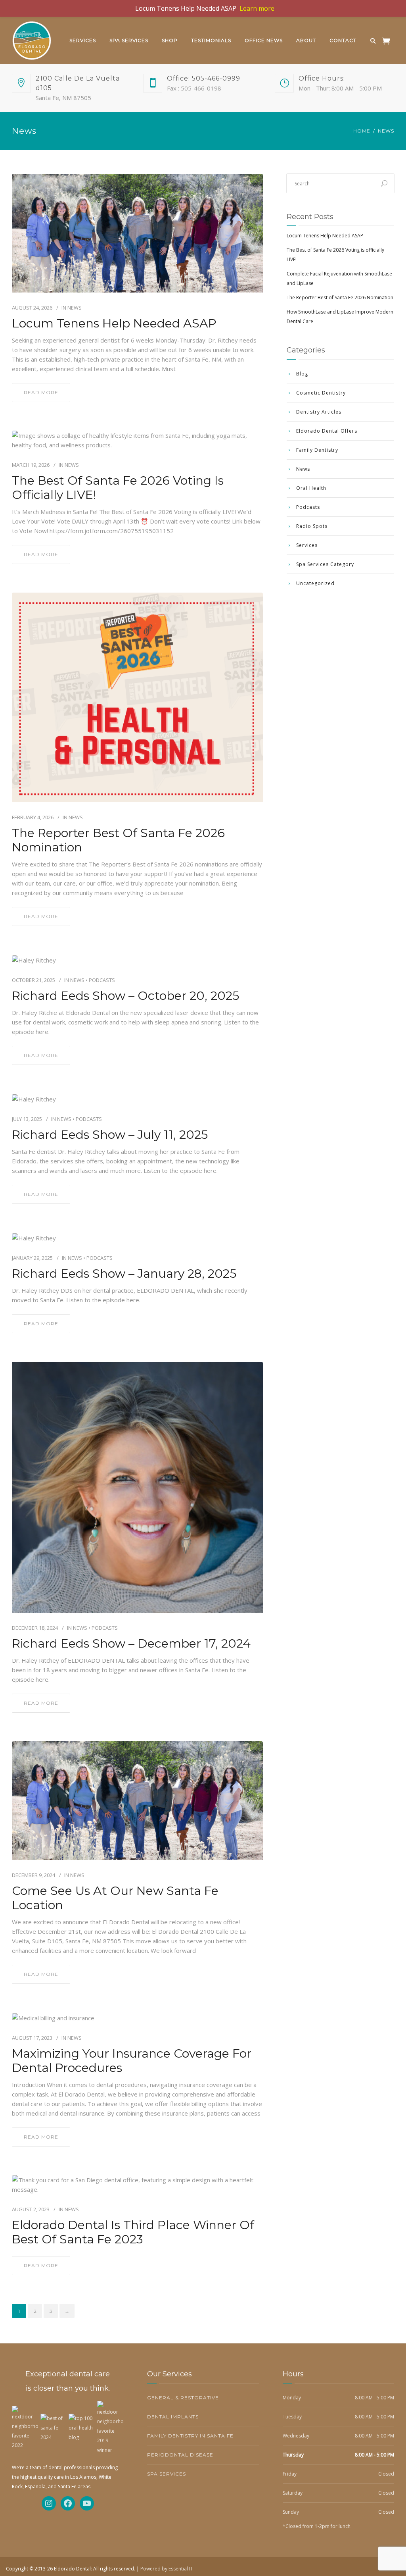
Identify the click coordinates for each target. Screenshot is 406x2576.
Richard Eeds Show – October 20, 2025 (125, 996)
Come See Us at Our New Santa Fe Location (115, 1898)
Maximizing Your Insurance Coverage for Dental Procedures (132, 2061)
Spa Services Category (325, 564)
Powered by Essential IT (167, 2569)
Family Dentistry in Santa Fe (190, 2436)
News (75, 308)
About (306, 40)
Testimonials (211, 40)
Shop (170, 40)
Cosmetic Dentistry (321, 393)
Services (83, 40)
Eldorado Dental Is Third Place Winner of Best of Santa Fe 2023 (133, 2232)
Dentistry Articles (319, 412)
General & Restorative (183, 2398)
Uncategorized (315, 583)
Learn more (257, 8)
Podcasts (102, 980)
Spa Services (129, 40)
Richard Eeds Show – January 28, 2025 (124, 1274)
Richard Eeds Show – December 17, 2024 (131, 1644)
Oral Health (311, 488)
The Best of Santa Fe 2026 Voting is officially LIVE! (118, 488)
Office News (264, 40)
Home (362, 131)
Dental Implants (173, 2417)
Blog (302, 374)
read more (41, 392)
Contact (343, 40)
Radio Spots (312, 526)
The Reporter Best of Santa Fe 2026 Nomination (118, 840)
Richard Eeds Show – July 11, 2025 (110, 1135)
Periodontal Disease (180, 2455)
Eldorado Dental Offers (327, 431)
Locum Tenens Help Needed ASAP (114, 323)
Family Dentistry (317, 450)
